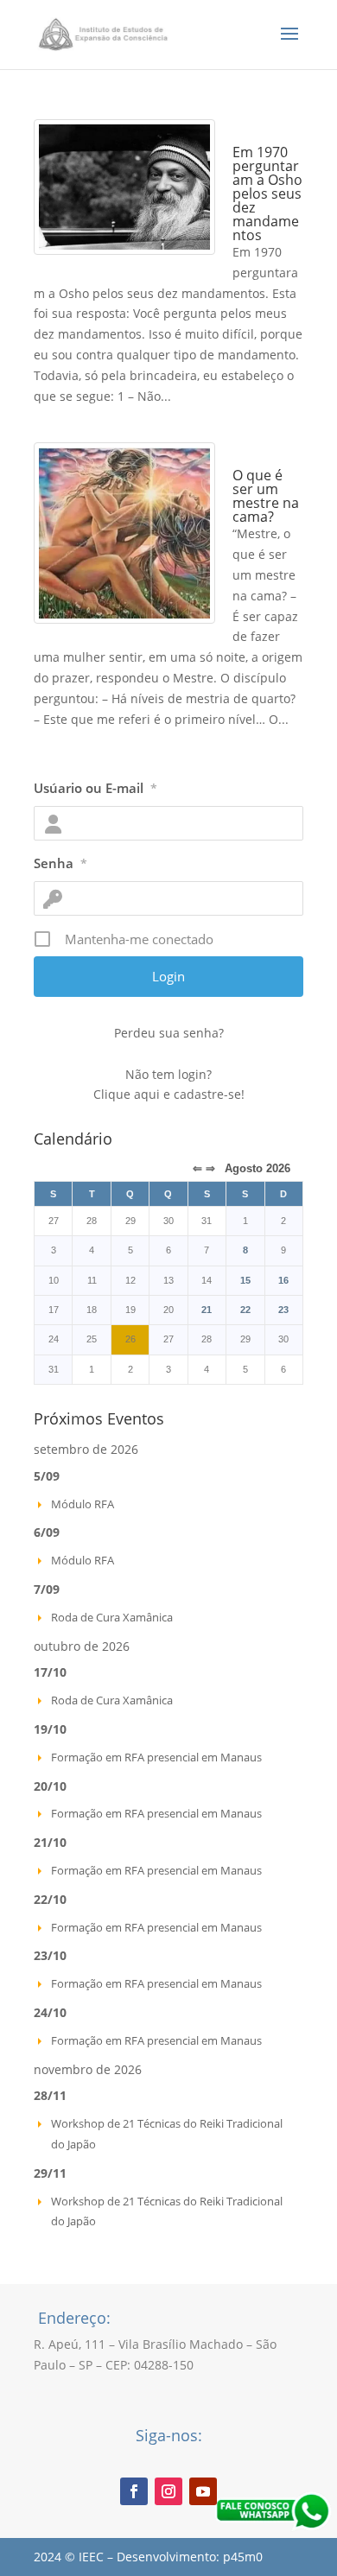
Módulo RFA (83, 1504)
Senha (60, 863)
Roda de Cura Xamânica (112, 1617)
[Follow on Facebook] (134, 2491)
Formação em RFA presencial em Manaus (156, 1757)
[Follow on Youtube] (203, 2491)
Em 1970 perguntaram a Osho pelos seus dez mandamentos (267, 194)
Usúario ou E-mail (95, 788)
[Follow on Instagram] (168, 2491)
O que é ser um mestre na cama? (266, 496)
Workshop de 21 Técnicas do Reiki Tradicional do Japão (167, 2134)
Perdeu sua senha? (169, 1033)
